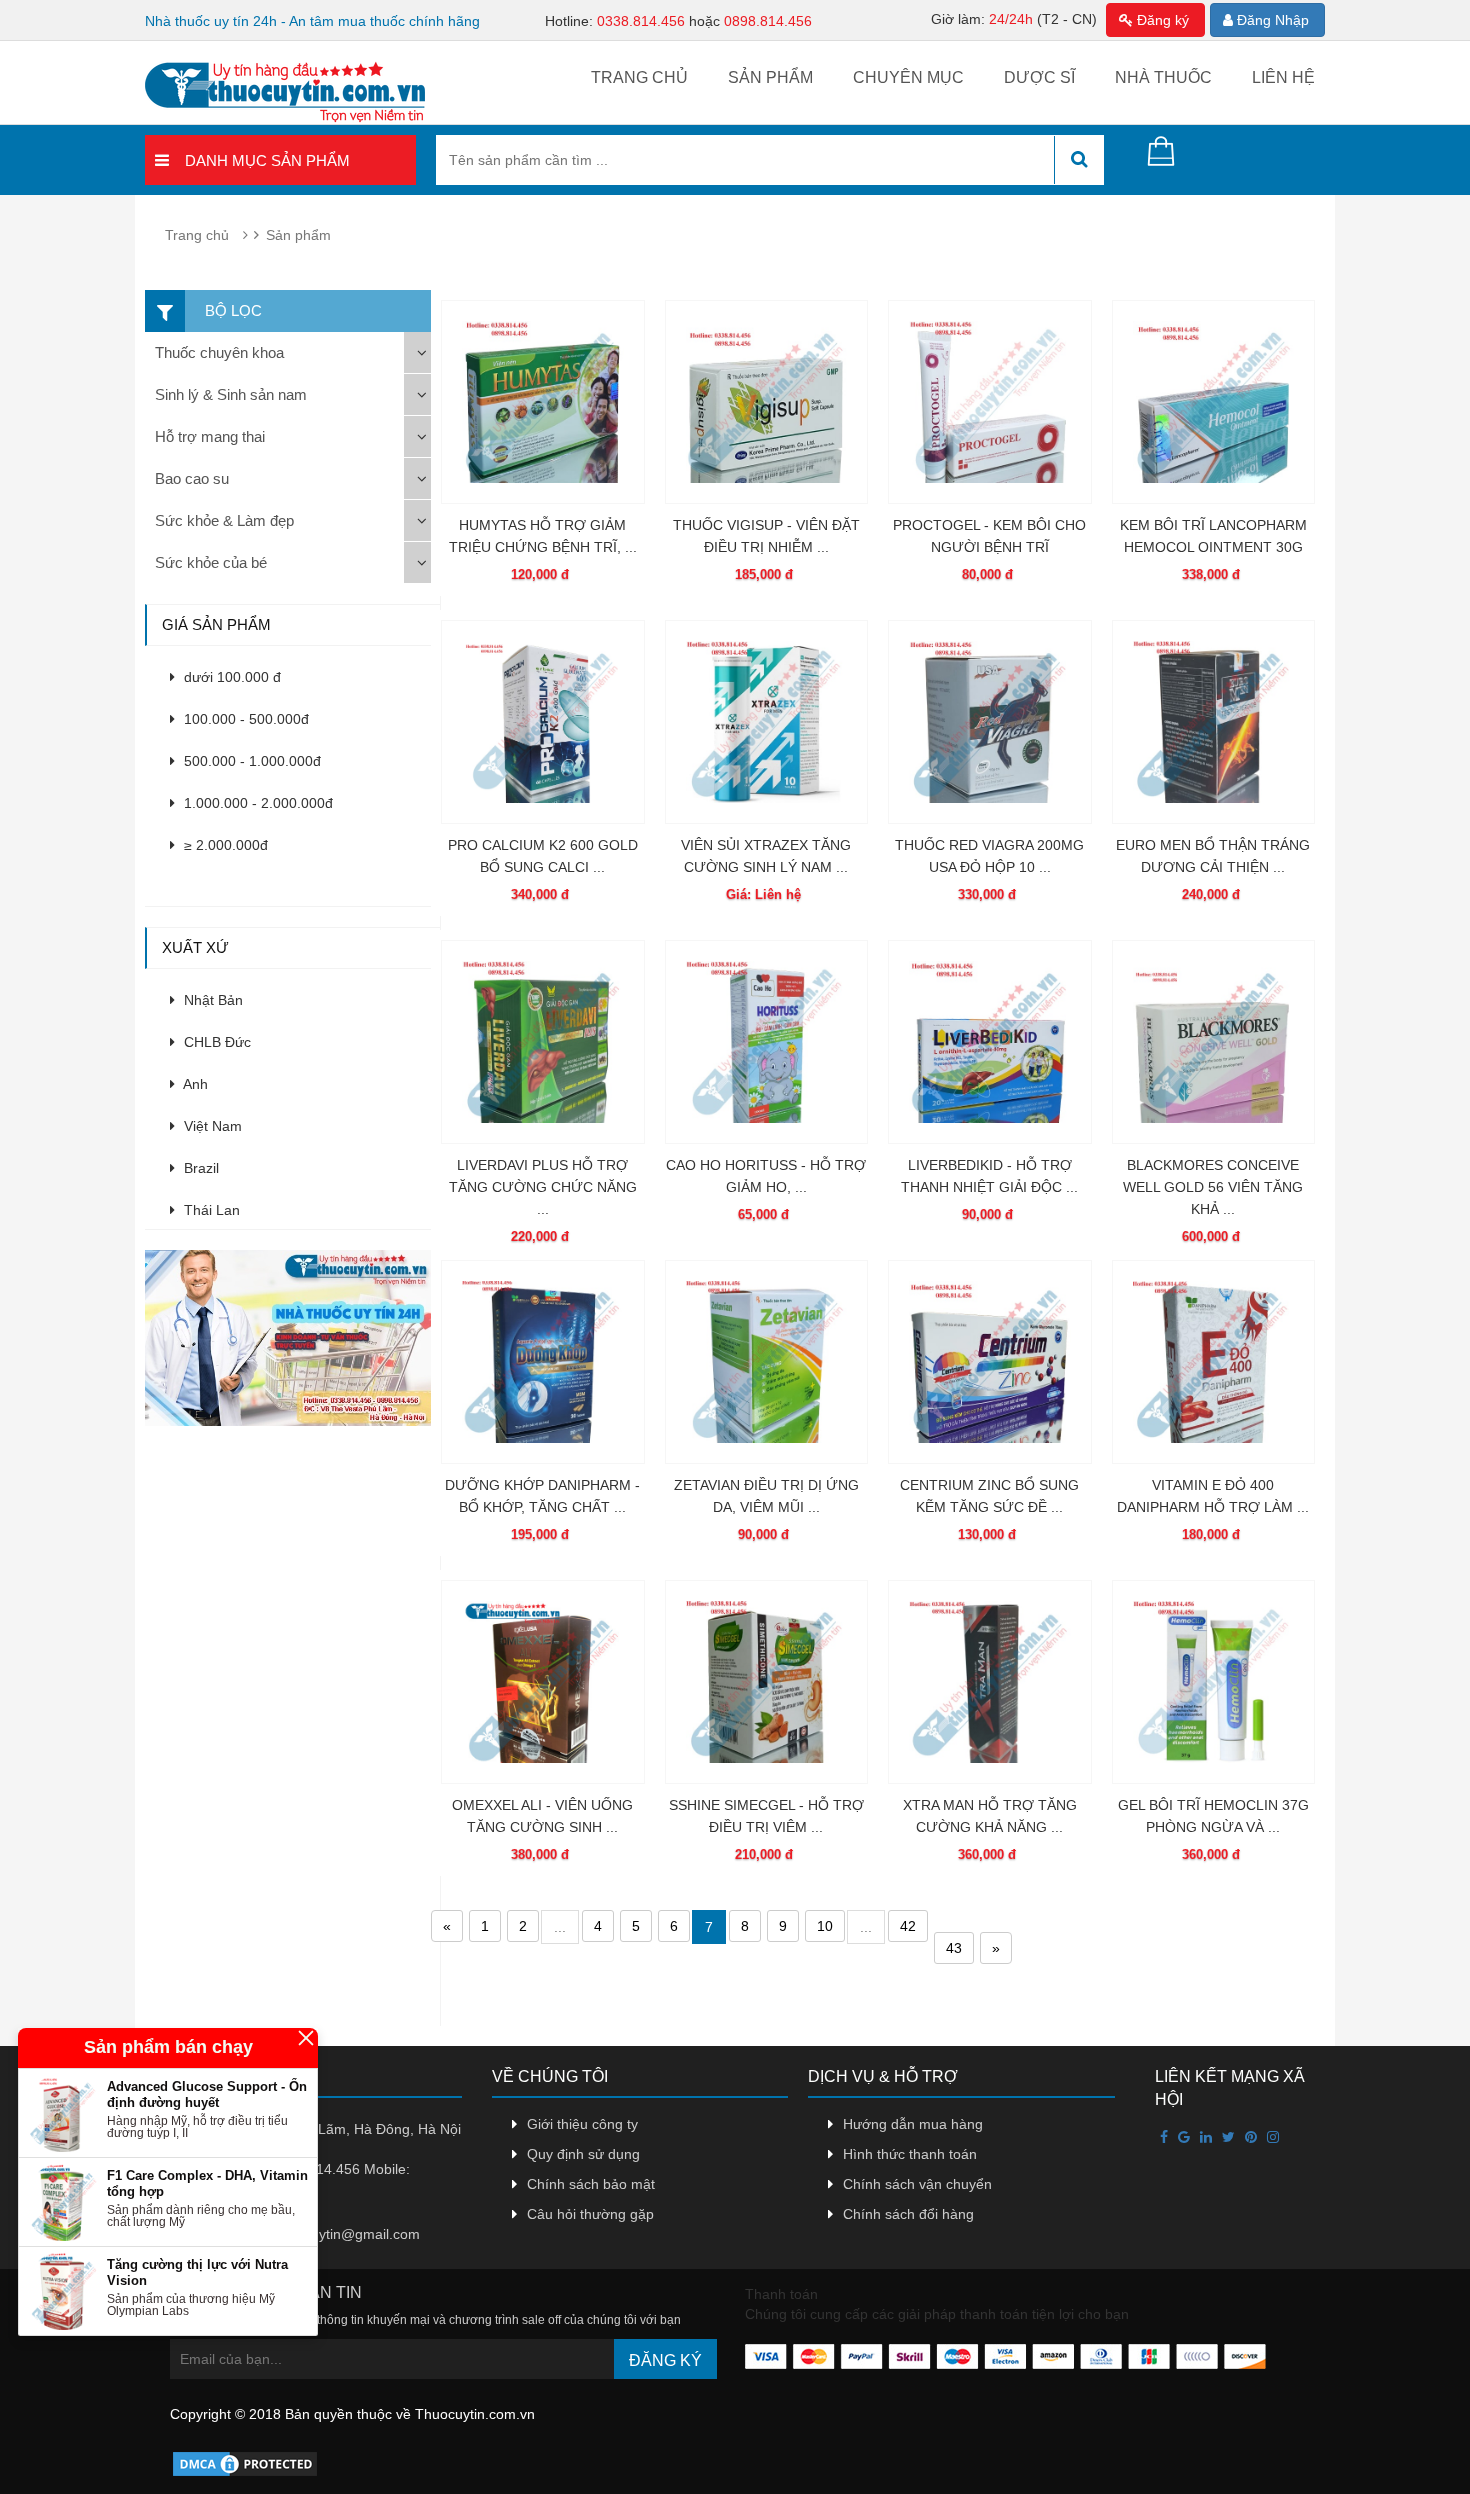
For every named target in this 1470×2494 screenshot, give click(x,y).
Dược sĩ (1039, 77)
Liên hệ (1283, 77)
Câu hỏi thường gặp (590, 2214)
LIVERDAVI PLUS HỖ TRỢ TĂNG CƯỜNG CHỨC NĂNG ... (543, 1187)
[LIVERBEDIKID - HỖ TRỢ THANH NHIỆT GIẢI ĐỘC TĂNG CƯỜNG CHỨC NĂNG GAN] (990, 1042)
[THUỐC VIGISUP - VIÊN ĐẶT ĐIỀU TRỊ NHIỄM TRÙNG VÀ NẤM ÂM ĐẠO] (767, 402)
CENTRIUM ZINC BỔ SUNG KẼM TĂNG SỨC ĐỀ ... (989, 1496)
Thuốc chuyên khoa (219, 352)
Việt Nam (211, 1126)
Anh (194, 1084)
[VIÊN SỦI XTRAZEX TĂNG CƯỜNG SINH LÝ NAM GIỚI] (767, 722)
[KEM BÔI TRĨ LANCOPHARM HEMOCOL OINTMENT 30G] (1214, 402)
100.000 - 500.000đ (244, 719)
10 (825, 1926)
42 (908, 1926)
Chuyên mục (908, 77)
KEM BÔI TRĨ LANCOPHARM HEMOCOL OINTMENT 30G (1213, 536)
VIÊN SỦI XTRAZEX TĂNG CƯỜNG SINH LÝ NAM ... (766, 856)
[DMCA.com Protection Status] (245, 2463)
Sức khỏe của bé (211, 562)
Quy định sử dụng (583, 2154)
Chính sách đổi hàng (908, 2214)
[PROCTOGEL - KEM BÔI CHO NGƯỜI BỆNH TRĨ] (990, 402)
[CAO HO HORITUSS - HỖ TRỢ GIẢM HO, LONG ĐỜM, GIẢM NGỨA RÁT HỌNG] (767, 1042)
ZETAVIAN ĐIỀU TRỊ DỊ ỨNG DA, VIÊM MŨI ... (766, 1496)
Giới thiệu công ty (582, 2124)
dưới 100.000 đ (230, 677)
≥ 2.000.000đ (224, 845)
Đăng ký (1161, 20)
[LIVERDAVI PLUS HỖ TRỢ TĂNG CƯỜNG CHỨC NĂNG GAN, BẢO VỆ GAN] (543, 1042)
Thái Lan (210, 1210)
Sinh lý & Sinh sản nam (231, 394)
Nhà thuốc (1163, 77)
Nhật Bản (211, 1000)
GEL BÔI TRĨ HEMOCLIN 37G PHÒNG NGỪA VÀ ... (1213, 1816)
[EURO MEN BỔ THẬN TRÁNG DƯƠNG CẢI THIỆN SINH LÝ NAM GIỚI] (1214, 722)
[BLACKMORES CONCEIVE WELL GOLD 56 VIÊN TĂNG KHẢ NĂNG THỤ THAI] (1214, 1042)
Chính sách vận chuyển (917, 2184)
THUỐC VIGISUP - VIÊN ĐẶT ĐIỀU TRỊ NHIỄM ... (766, 536)
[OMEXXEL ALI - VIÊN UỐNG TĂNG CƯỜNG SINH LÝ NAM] (543, 1682)
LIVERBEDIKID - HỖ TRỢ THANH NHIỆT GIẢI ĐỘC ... (989, 1176)
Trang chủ (639, 77)
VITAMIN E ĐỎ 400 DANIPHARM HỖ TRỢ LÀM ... (1213, 1496)
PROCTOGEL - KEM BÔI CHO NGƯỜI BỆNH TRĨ (989, 536)
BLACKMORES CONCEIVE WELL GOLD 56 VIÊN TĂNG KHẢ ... (1213, 1187)
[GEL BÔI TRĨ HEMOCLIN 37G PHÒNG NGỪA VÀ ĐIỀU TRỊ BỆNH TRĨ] (1214, 1682)
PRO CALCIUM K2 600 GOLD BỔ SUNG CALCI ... (543, 856)
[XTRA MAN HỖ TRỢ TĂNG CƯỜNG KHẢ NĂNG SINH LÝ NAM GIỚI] (990, 1682)
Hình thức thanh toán (910, 2154)
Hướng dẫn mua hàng (913, 2124)
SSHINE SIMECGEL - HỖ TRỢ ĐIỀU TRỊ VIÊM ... (766, 1816)
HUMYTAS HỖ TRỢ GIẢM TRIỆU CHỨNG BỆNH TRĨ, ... (543, 536)
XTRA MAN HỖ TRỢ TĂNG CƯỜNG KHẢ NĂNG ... (990, 1816)
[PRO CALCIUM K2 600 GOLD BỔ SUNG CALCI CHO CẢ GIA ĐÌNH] (543, 722)
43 (954, 1948)
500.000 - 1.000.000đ (250, 761)
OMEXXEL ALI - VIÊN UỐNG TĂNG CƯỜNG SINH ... (542, 1816)
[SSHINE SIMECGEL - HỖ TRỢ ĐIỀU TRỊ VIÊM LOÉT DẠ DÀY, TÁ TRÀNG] (767, 1682)
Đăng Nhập (1271, 20)
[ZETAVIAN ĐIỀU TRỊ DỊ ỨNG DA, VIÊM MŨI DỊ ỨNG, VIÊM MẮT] (767, 1362)
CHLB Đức (215, 1042)
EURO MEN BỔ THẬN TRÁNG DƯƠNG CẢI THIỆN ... (1213, 856)
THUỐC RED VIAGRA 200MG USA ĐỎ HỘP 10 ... (989, 856)
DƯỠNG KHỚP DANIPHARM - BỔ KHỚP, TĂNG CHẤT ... (542, 1496)
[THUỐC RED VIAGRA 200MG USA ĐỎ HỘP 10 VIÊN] (990, 722)
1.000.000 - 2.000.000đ (256, 803)
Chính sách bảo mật (591, 2184)
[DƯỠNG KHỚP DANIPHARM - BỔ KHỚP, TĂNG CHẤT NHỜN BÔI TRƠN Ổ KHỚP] (543, 1362)
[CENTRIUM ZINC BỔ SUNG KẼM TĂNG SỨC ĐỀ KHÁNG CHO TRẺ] (990, 1362)
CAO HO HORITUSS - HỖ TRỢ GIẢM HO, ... (766, 1176)
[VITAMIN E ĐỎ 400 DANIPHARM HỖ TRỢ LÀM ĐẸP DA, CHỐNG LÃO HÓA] (1214, 1362)
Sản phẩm (770, 77)
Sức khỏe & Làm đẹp (224, 520)
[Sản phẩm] (292, 1337)
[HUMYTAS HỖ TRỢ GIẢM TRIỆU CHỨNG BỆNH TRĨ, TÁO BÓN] (543, 402)
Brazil (199, 1168)
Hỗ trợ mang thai (210, 436)
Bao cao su (192, 478)
